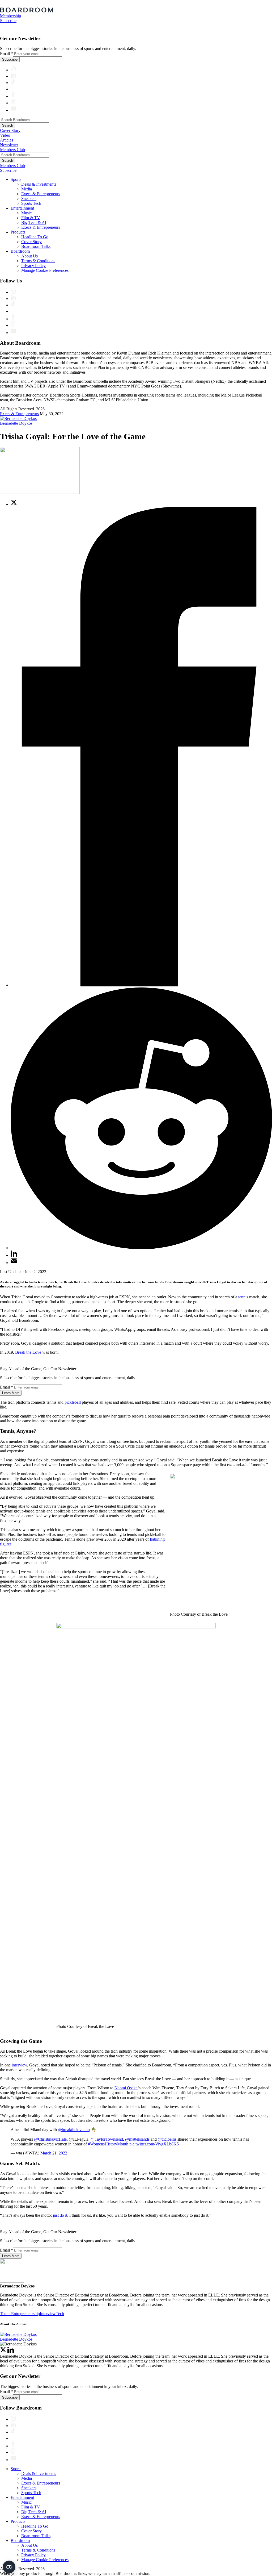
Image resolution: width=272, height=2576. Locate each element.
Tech (60, 2314)
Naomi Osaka (126, 2088)
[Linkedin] (11, 2351)
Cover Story (10, 130)
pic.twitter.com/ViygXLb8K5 (154, 2144)
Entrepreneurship (25, 2314)
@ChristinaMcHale (50, 2139)
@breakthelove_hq (74, 2130)
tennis (243, 1297)
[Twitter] (3, 2351)
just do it (60, 2215)
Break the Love (28, 1352)
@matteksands (137, 2139)
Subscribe (8, 21)
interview (19, 2065)
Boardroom (20, 251)
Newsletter (9, 145)
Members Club (12, 150)
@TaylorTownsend (107, 2139)
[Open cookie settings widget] (9, 2567)
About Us (29, 256)
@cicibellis (167, 2139)
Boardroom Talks (36, 246)
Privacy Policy (33, 266)
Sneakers (29, 199)
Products (18, 232)
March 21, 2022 (54, 2153)
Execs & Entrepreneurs (41, 194)
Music (26, 213)
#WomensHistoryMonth (108, 2144)
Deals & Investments (39, 184)
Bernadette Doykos (16, 423)
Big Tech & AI (34, 222)
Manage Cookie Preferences (45, 270)
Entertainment (22, 208)
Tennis (6, 2314)
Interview (48, 2314)
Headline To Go (35, 237)
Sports (16, 179)
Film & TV (31, 218)
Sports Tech (31, 203)
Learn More (11, 1393)
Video (5, 135)
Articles (7, 140)
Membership (10, 16)
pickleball (73, 1402)
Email (7, 54)
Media (27, 189)
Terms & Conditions (38, 261)
